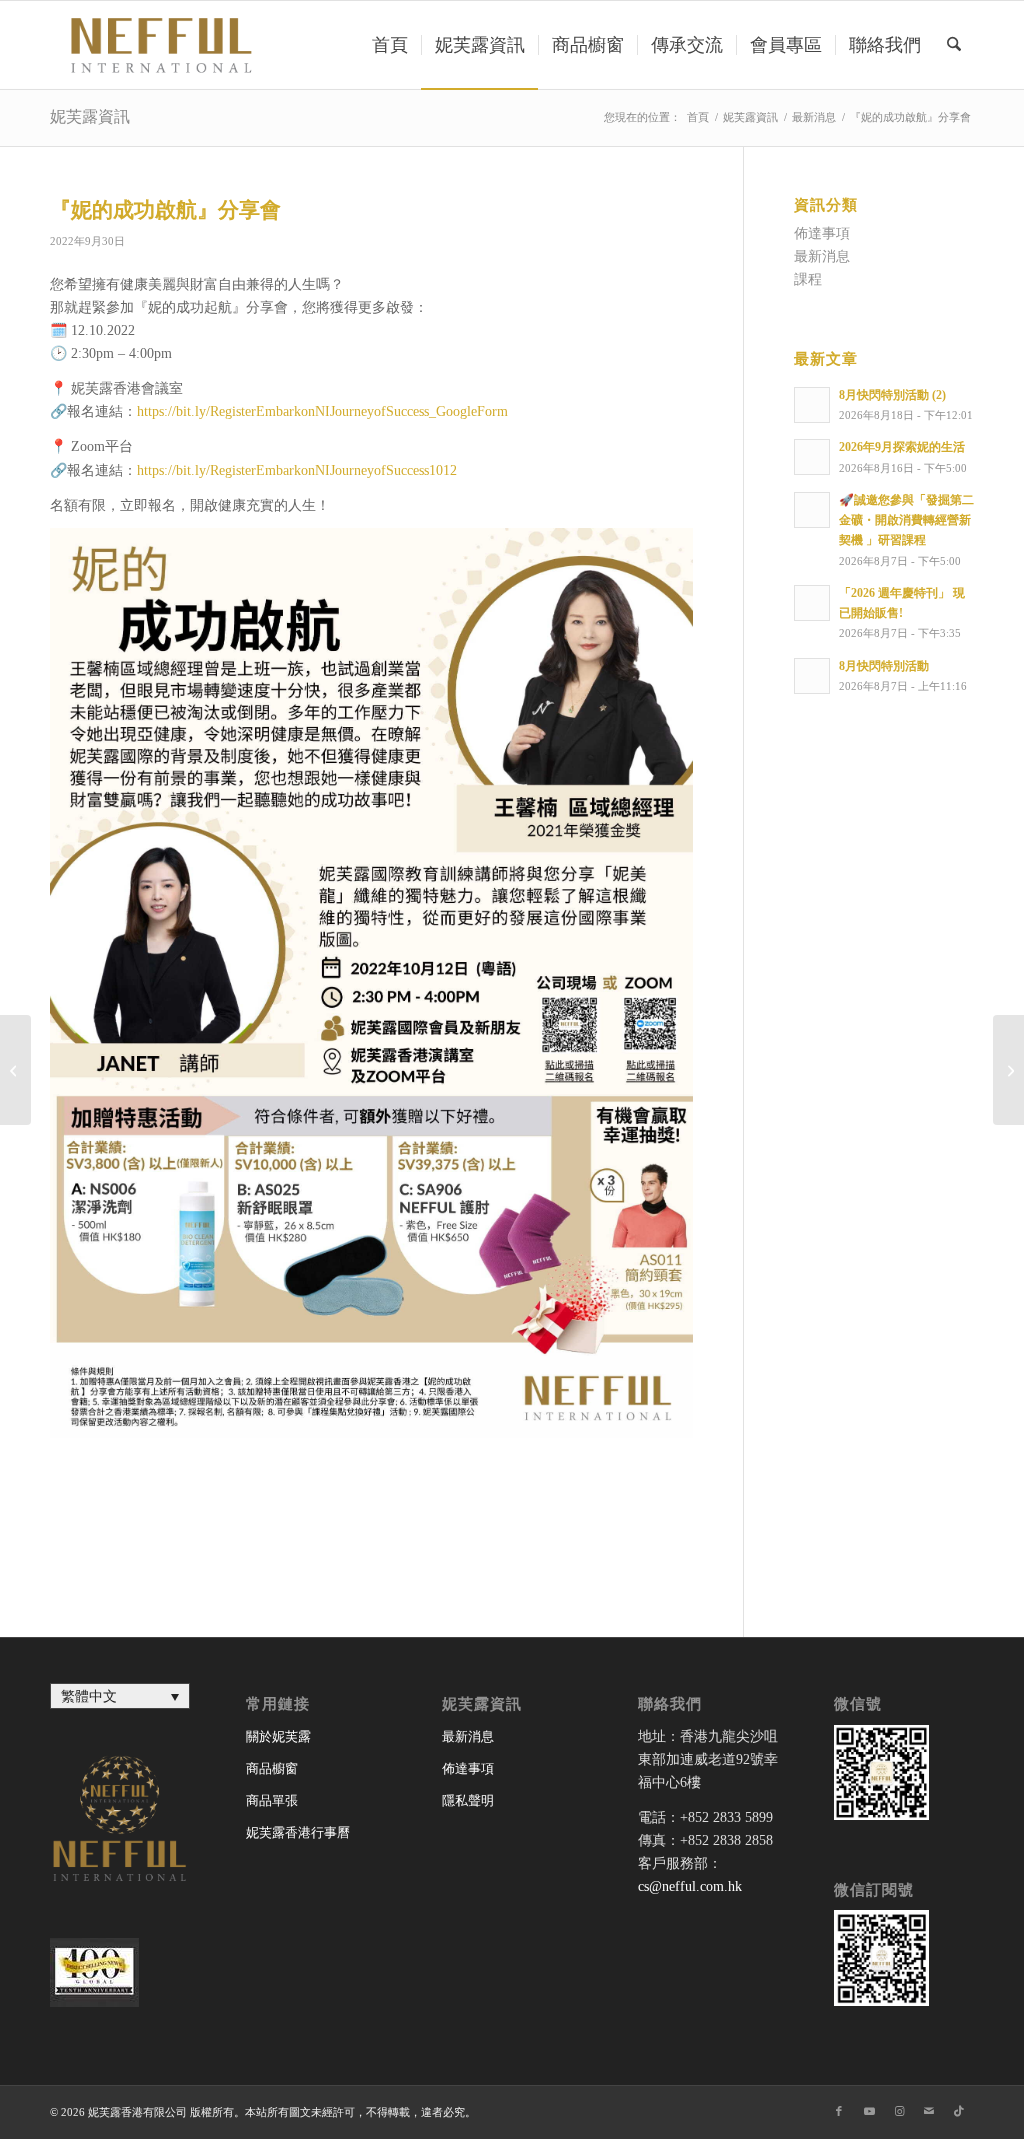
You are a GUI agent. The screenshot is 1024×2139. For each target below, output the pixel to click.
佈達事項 (822, 233)
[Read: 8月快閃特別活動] (812, 676)
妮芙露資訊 (90, 116)
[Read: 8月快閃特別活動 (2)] (812, 405)
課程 (808, 279)
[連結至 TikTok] (959, 2111)
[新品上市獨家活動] (15, 1070)
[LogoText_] (158, 45)
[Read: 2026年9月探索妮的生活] (812, 457)
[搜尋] (954, 45)
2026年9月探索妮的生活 (902, 447)
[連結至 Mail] (929, 2111)
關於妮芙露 (278, 1736)
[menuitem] (390, 45)
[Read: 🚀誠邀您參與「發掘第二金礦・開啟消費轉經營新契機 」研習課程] (812, 510)
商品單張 (272, 1800)
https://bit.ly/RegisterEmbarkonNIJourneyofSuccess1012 (297, 470)
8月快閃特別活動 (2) (892, 395)
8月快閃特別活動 (884, 666)
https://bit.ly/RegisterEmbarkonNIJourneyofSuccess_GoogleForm (322, 411)
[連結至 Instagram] (899, 2111)
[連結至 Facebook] (839, 2111)
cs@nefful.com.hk (690, 1886)
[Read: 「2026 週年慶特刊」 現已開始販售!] (812, 603)
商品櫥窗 (272, 1768)
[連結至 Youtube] (869, 2111)
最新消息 (822, 256)
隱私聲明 (468, 1800)
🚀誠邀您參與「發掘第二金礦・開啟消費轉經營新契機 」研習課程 (906, 520)
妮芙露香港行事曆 (298, 1832)
